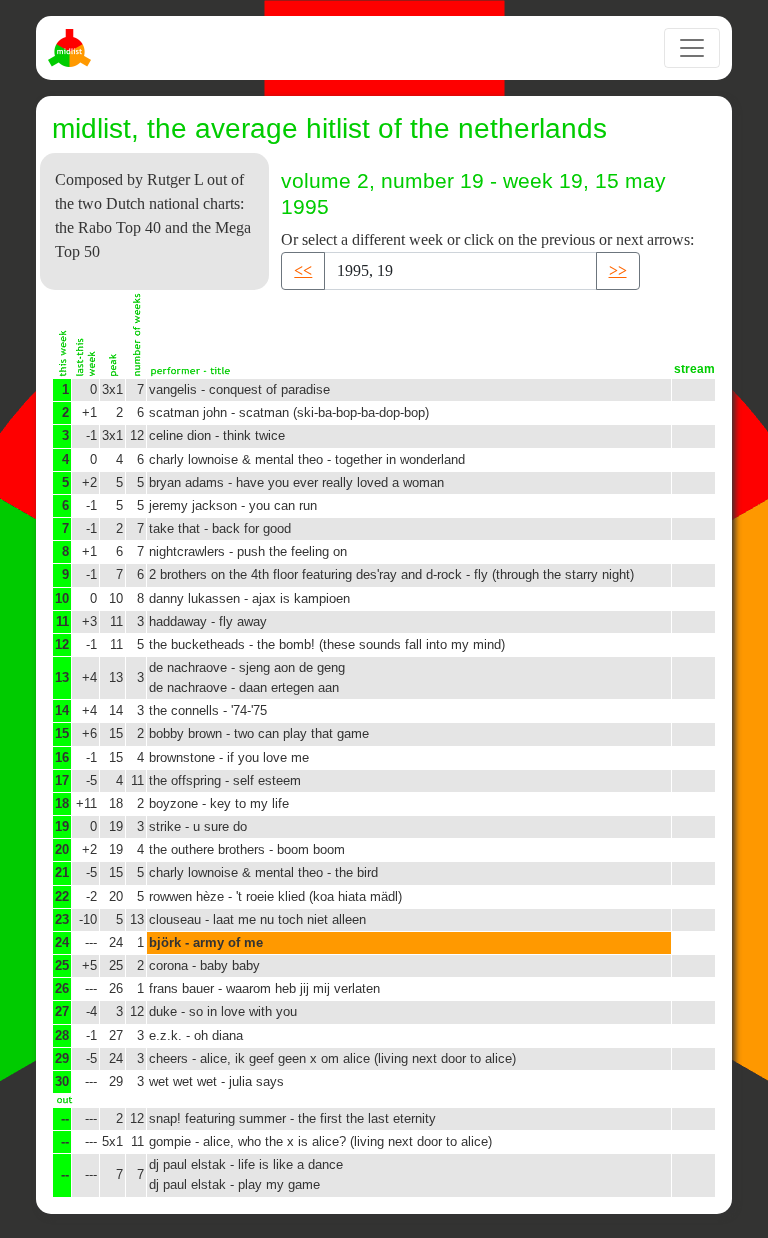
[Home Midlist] (72, 48)
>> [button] (618, 270)
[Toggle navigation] (692, 48)
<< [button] (303, 270)
